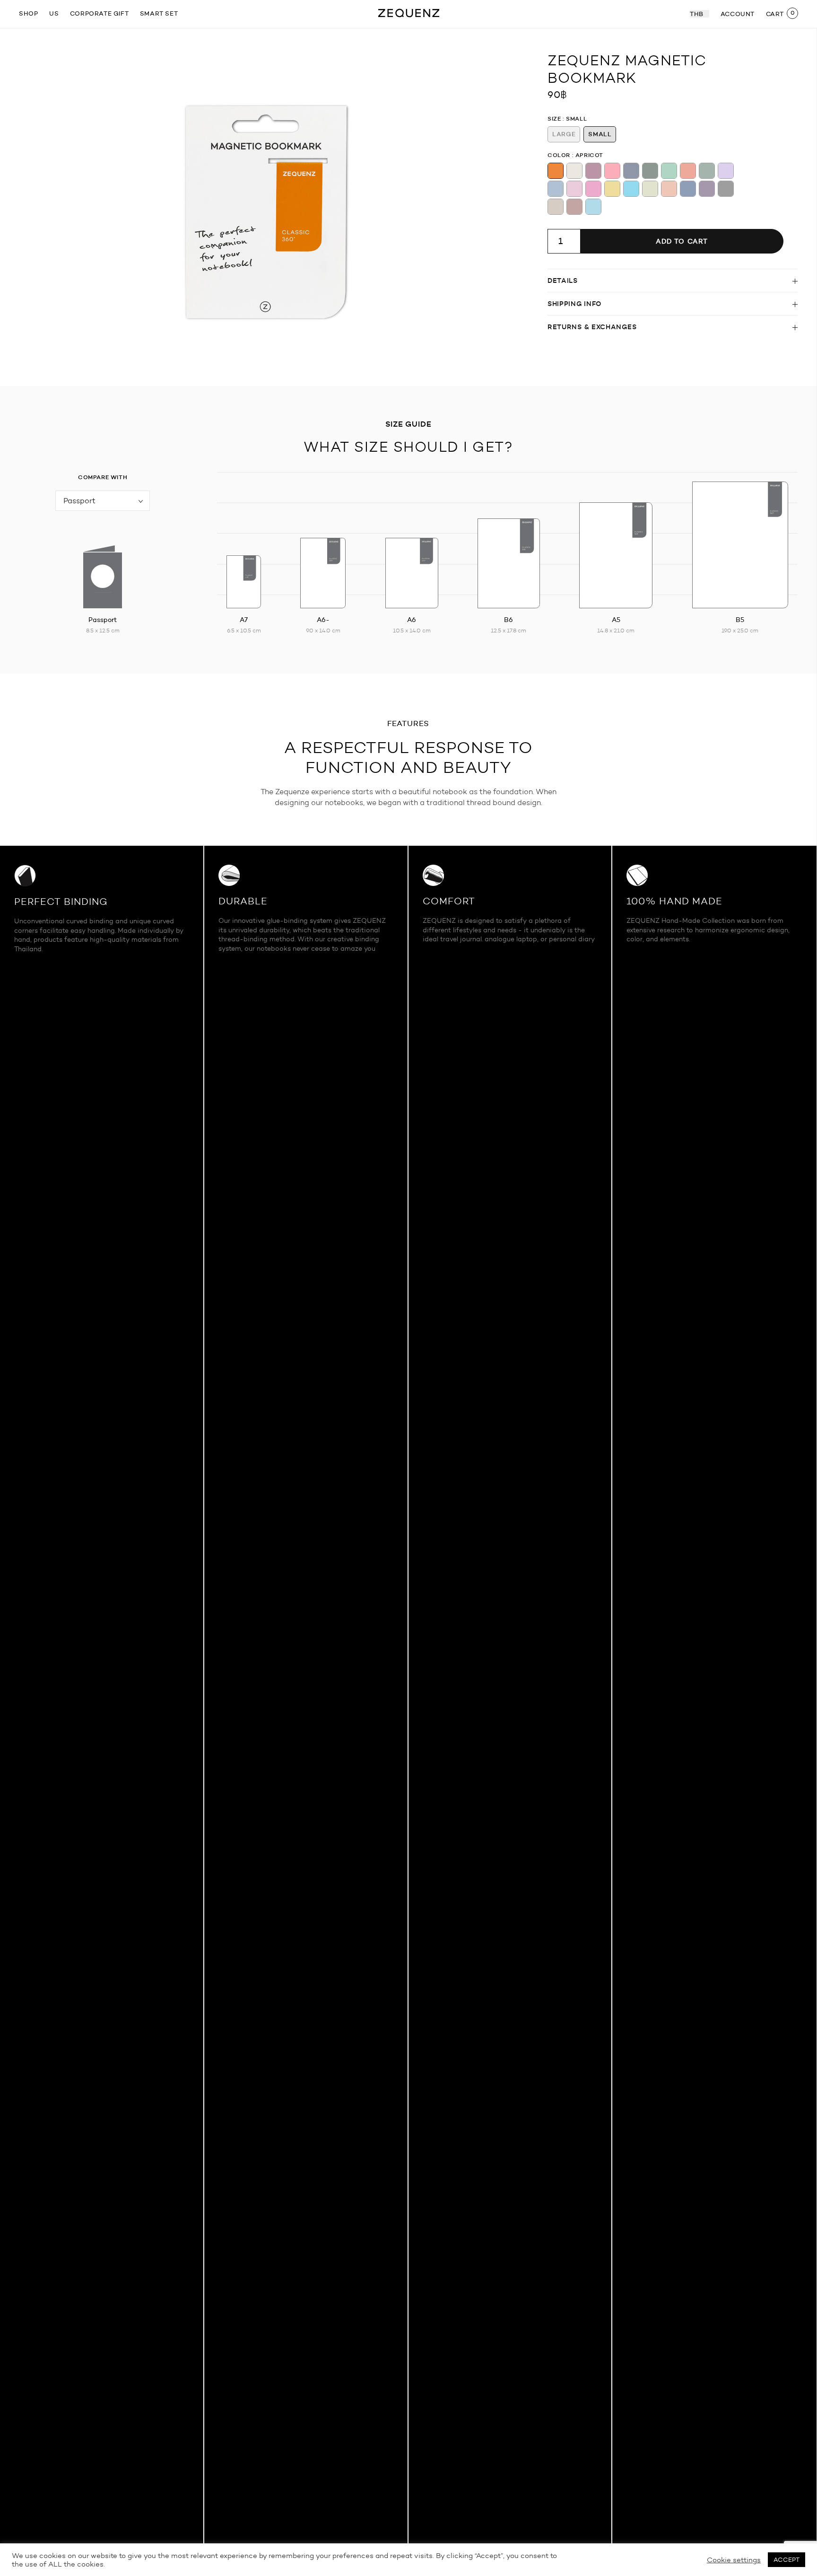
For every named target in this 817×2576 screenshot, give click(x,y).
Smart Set (159, 13)
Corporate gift (99, 13)
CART (775, 14)
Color (559, 155)
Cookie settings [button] (734, 2560)
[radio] (564, 134)
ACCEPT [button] (787, 2560)
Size (554, 118)
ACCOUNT (738, 14)
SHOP (28, 13)
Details (563, 280)
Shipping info (574, 304)
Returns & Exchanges (592, 327)
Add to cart (682, 241)
